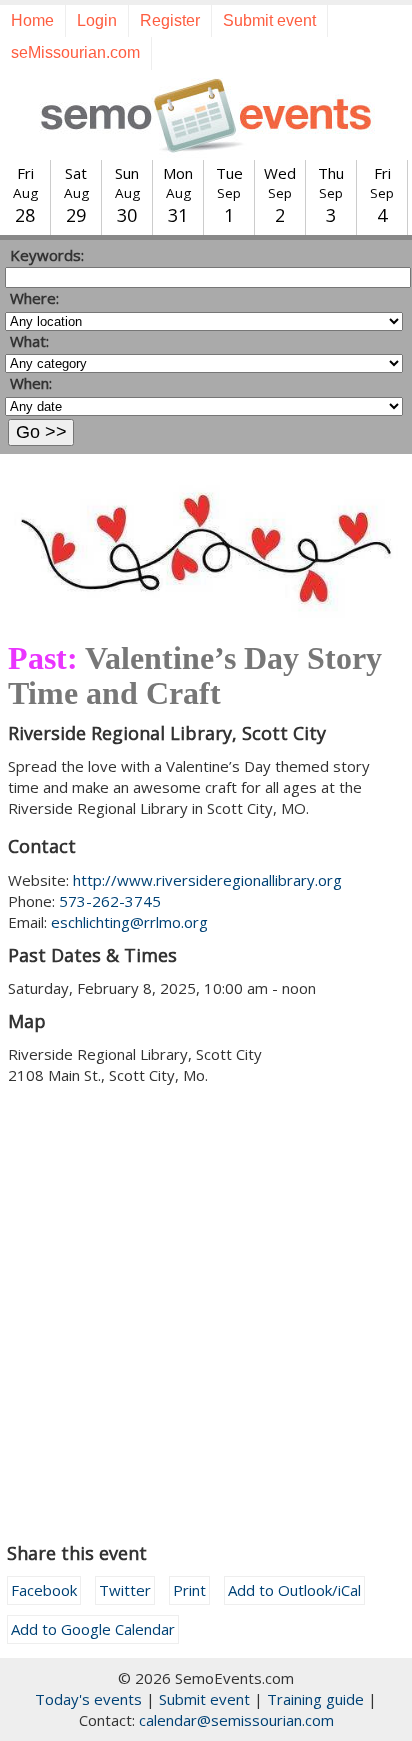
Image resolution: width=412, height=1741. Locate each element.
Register (170, 20)
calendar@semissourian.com (236, 1720)
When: (31, 383)
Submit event (269, 20)
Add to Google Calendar (93, 1629)
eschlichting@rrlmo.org (129, 922)
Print (189, 1590)
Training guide (315, 1699)
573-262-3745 (110, 901)
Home (32, 20)
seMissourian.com (75, 52)
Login (97, 20)
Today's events (88, 1699)
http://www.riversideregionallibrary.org (207, 880)
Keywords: (47, 255)
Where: (34, 298)
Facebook (44, 1590)
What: (29, 341)
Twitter (125, 1590)
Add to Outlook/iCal (294, 1590)
